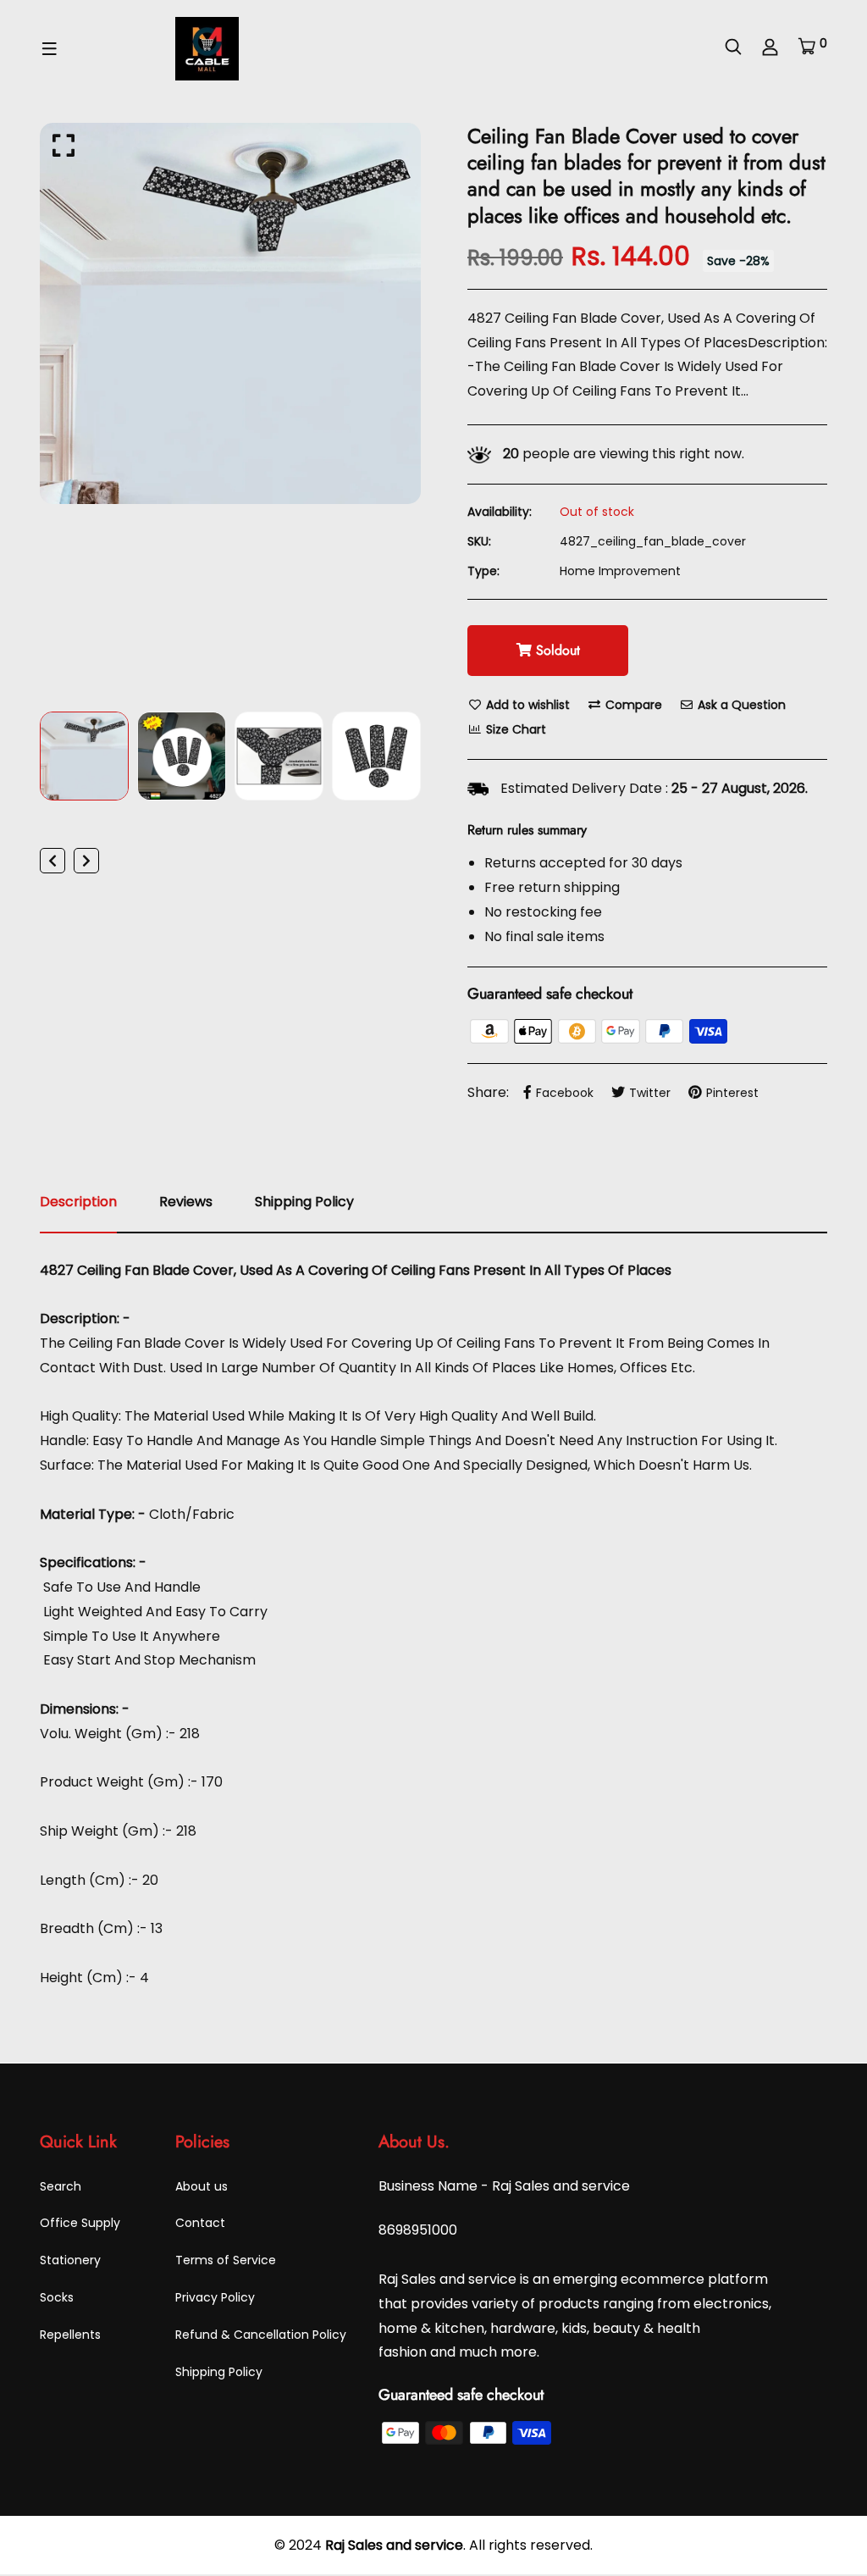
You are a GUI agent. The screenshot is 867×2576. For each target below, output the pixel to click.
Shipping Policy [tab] (304, 1202)
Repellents (70, 2335)
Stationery (70, 2260)
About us (202, 2186)
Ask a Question (740, 705)
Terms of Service (226, 2260)
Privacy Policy (215, 2297)
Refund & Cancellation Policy (261, 2335)
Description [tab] (78, 1202)
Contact (200, 2223)
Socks (57, 2297)
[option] (230, 313)
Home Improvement (620, 571)
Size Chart (514, 729)
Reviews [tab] (186, 1202)
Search (61, 2186)
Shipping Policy (219, 2372)
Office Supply (80, 2223)
